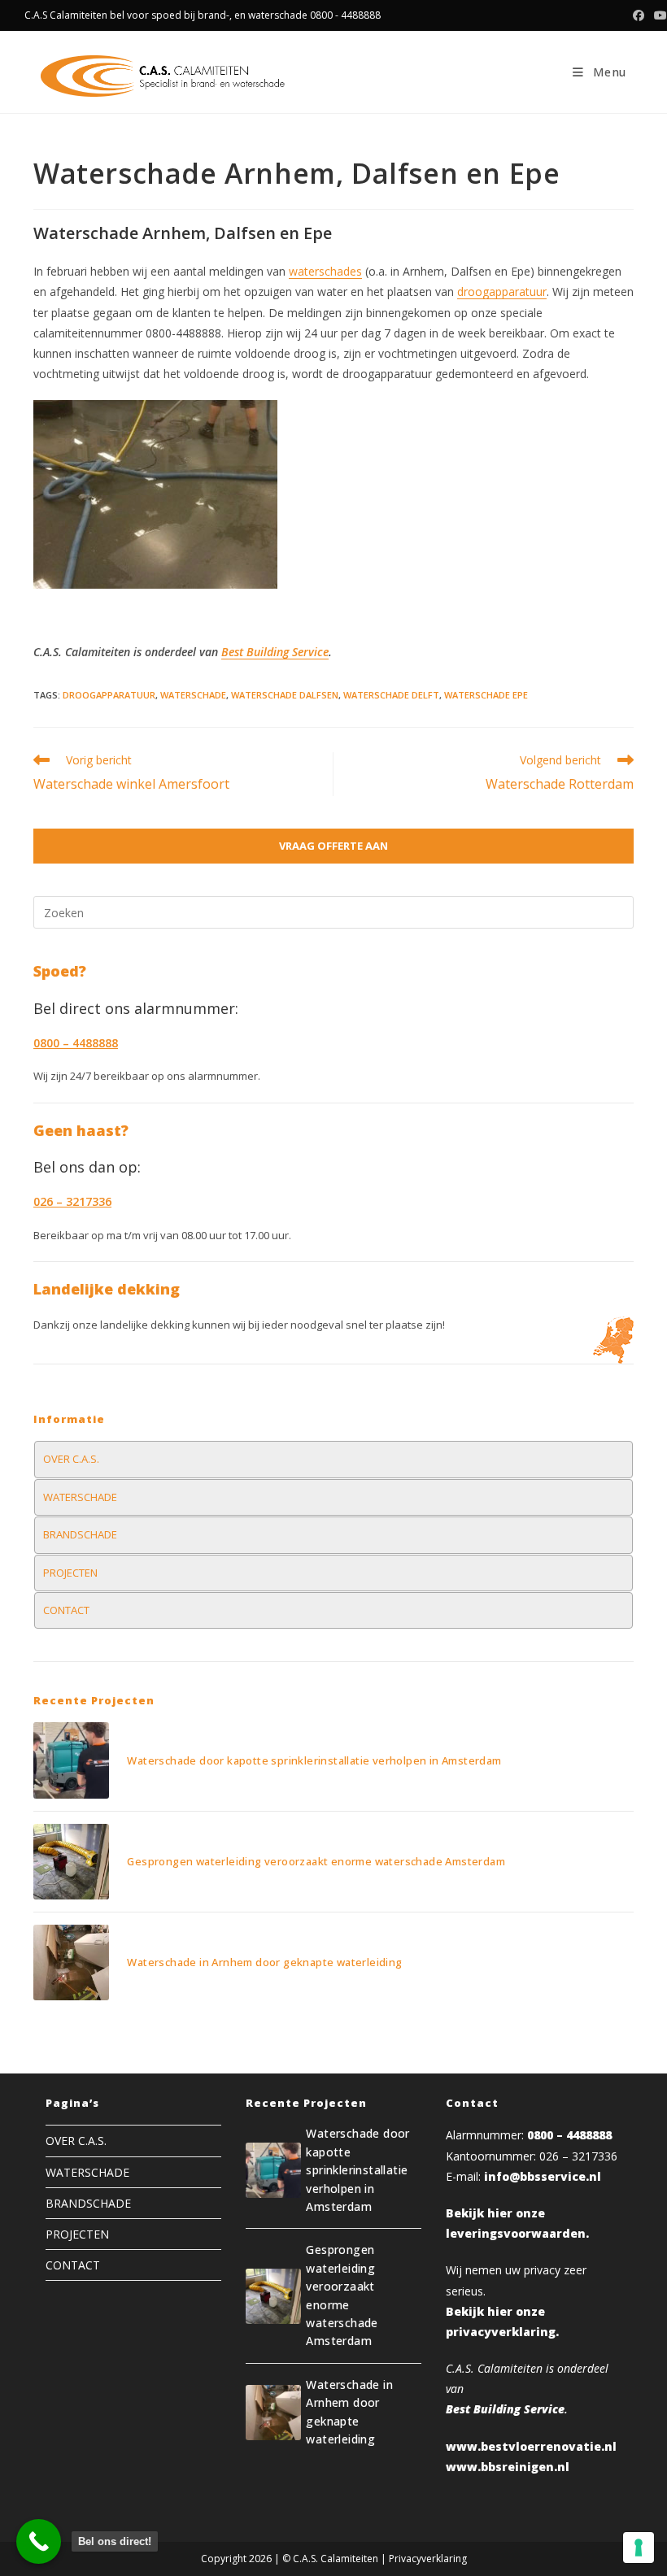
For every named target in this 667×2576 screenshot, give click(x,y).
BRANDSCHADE (80, 1534)
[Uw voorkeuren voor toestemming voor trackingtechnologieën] (639, 2548)
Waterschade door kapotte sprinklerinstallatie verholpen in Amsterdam (314, 1760)
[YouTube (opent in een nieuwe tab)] (658, 15)
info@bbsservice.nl (543, 2176)
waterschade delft (391, 695)
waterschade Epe (486, 695)
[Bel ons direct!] (39, 2541)
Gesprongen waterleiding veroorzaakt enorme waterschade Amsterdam (316, 1861)
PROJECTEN (70, 1573)
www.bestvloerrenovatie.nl (531, 2446)
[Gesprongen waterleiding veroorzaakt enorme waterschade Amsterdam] (71, 1862)
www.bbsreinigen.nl (508, 2467)
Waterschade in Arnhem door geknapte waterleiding (264, 1962)
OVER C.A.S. (71, 1459)
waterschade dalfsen (285, 695)
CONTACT (66, 1610)
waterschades (325, 271)
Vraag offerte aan (333, 846)
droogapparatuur (502, 292)
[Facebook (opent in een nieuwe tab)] (639, 15)
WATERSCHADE (80, 1497)
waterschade (193, 695)
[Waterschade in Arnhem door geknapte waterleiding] (71, 1962)
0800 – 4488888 (569, 2135)
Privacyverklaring (428, 2559)
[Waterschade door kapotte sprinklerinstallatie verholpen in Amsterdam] (71, 1760)
